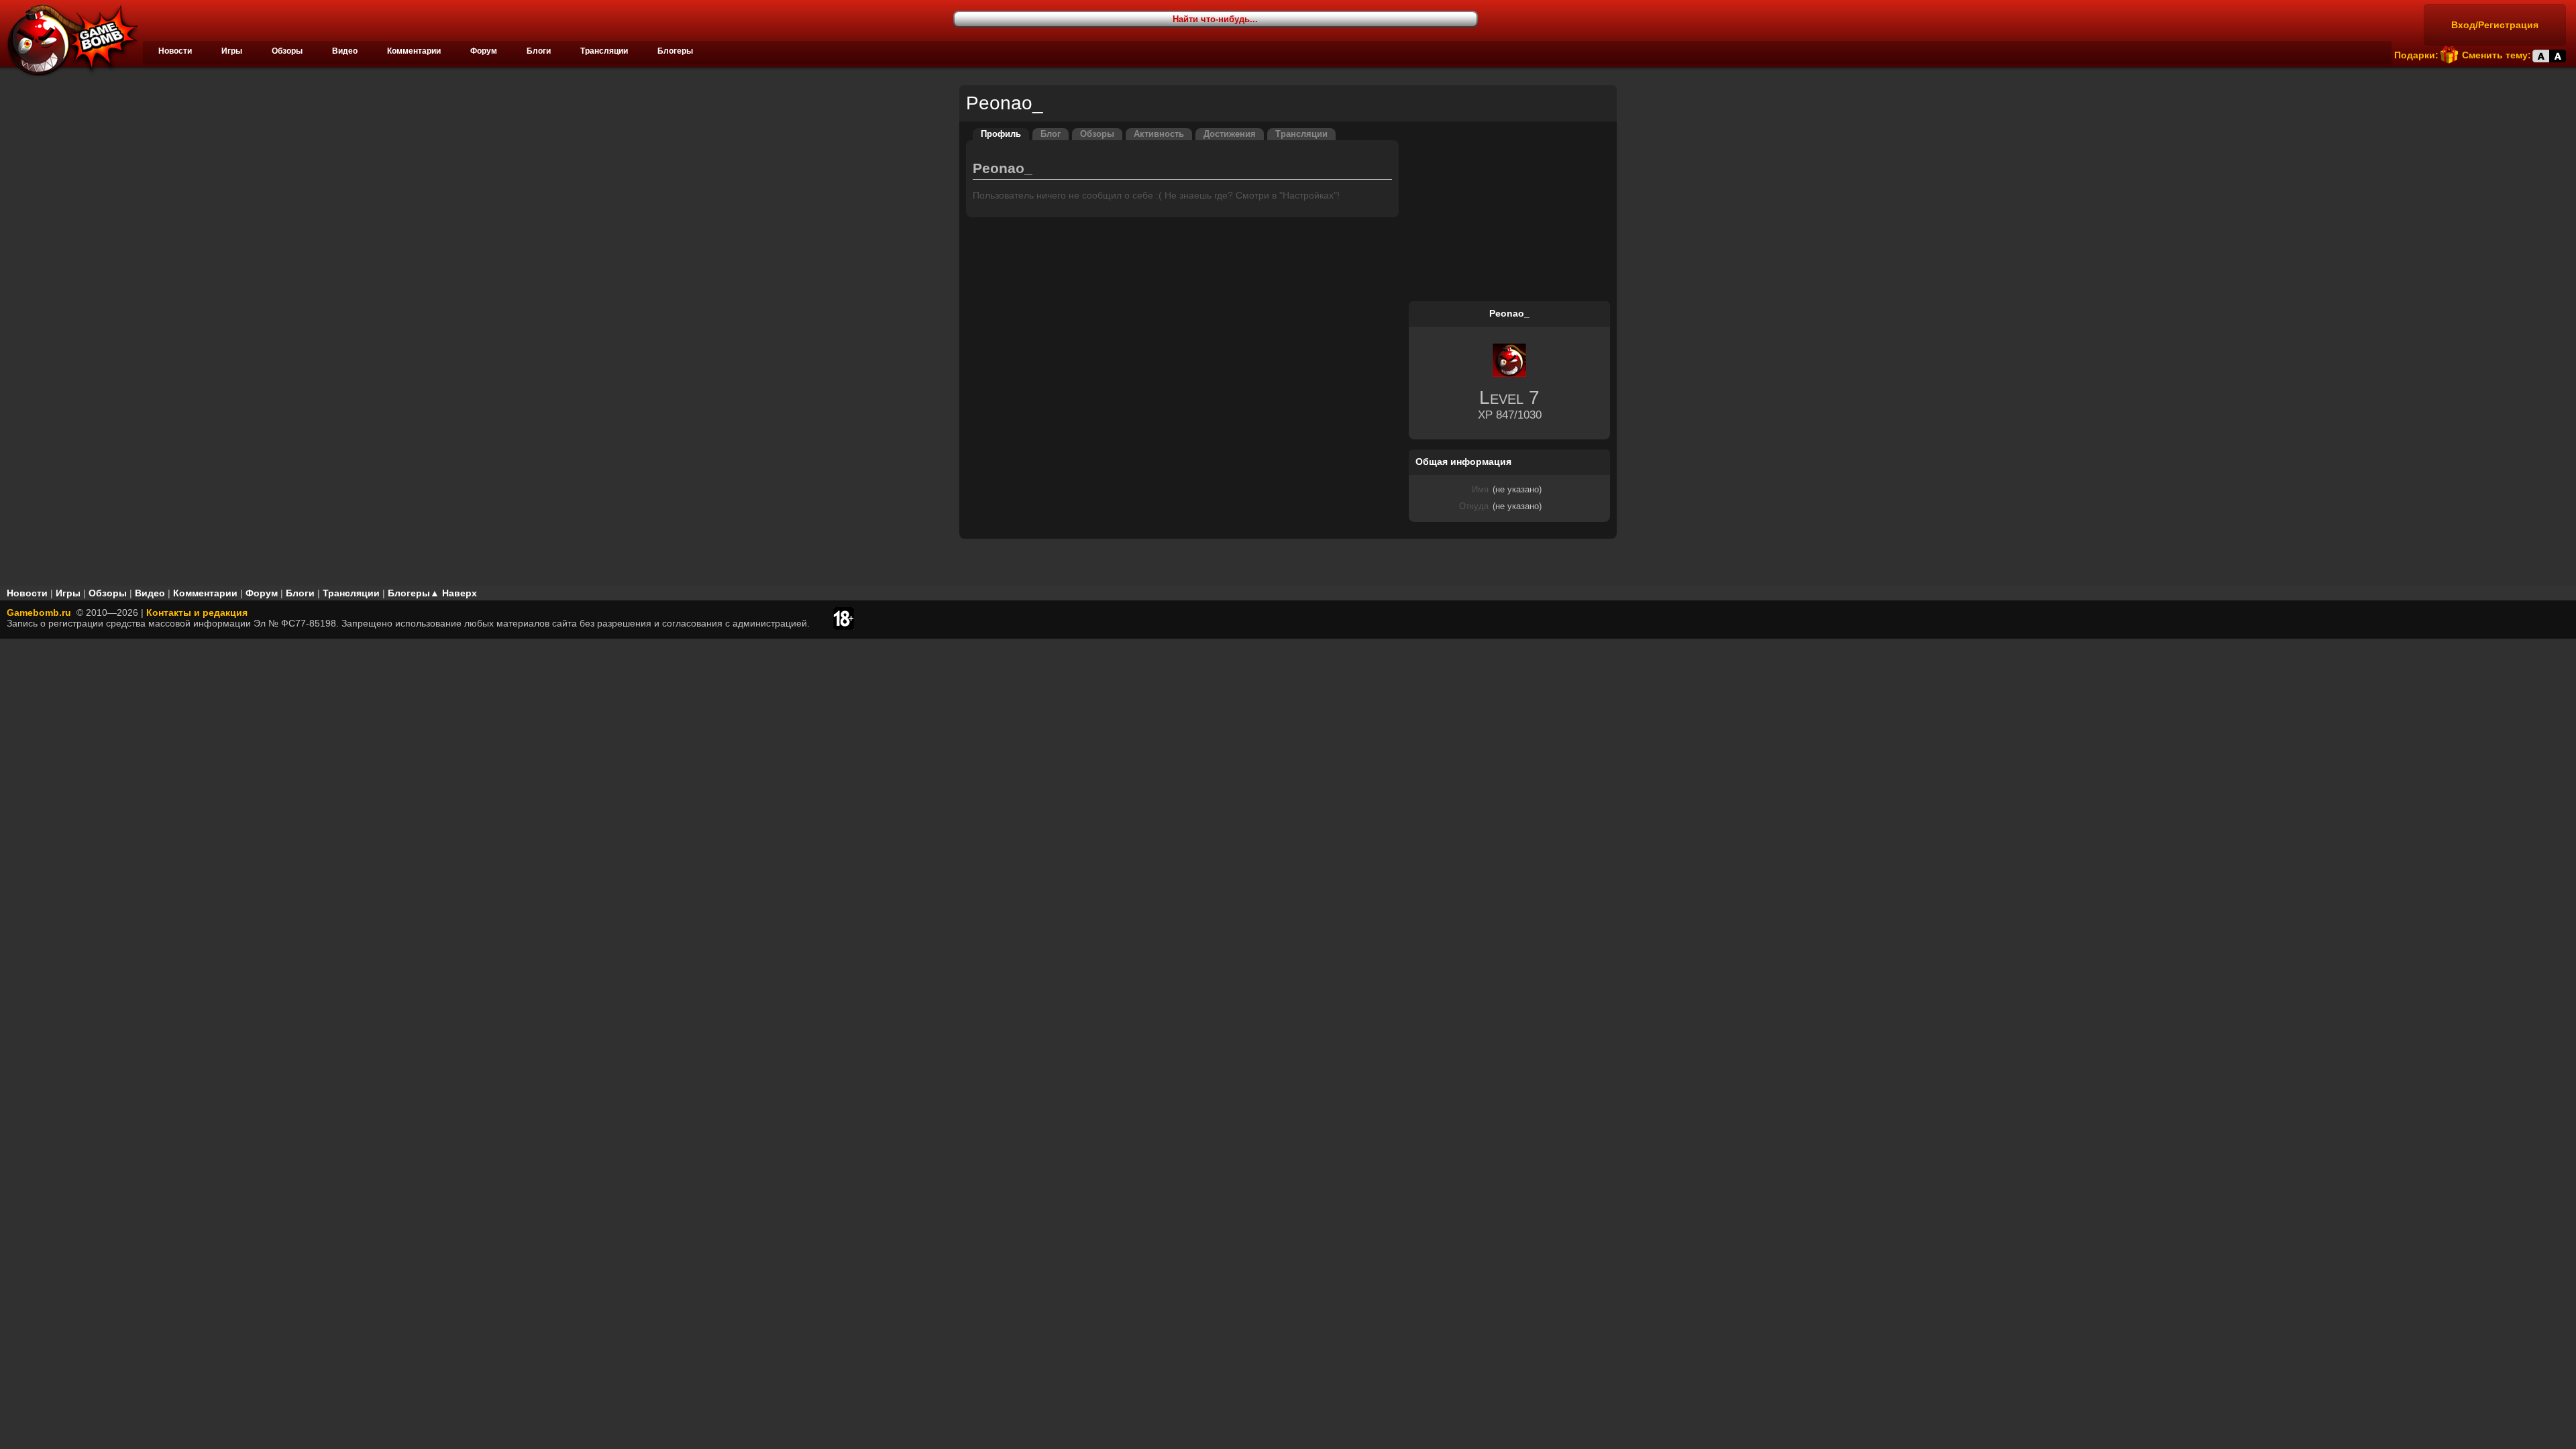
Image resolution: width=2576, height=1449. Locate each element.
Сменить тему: (2497, 55)
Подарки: (2416, 55)
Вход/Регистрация (2495, 25)
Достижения (1230, 134)
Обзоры (287, 51)
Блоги (539, 51)
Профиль (1001, 134)
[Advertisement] (1509, 212)
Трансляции (604, 51)
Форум (484, 51)
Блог (1051, 134)
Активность (1159, 134)
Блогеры (675, 51)
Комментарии (414, 51)
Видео (345, 51)
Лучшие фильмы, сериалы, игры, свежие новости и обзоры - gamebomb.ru (69, 40)
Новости (175, 51)
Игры (232, 51)
